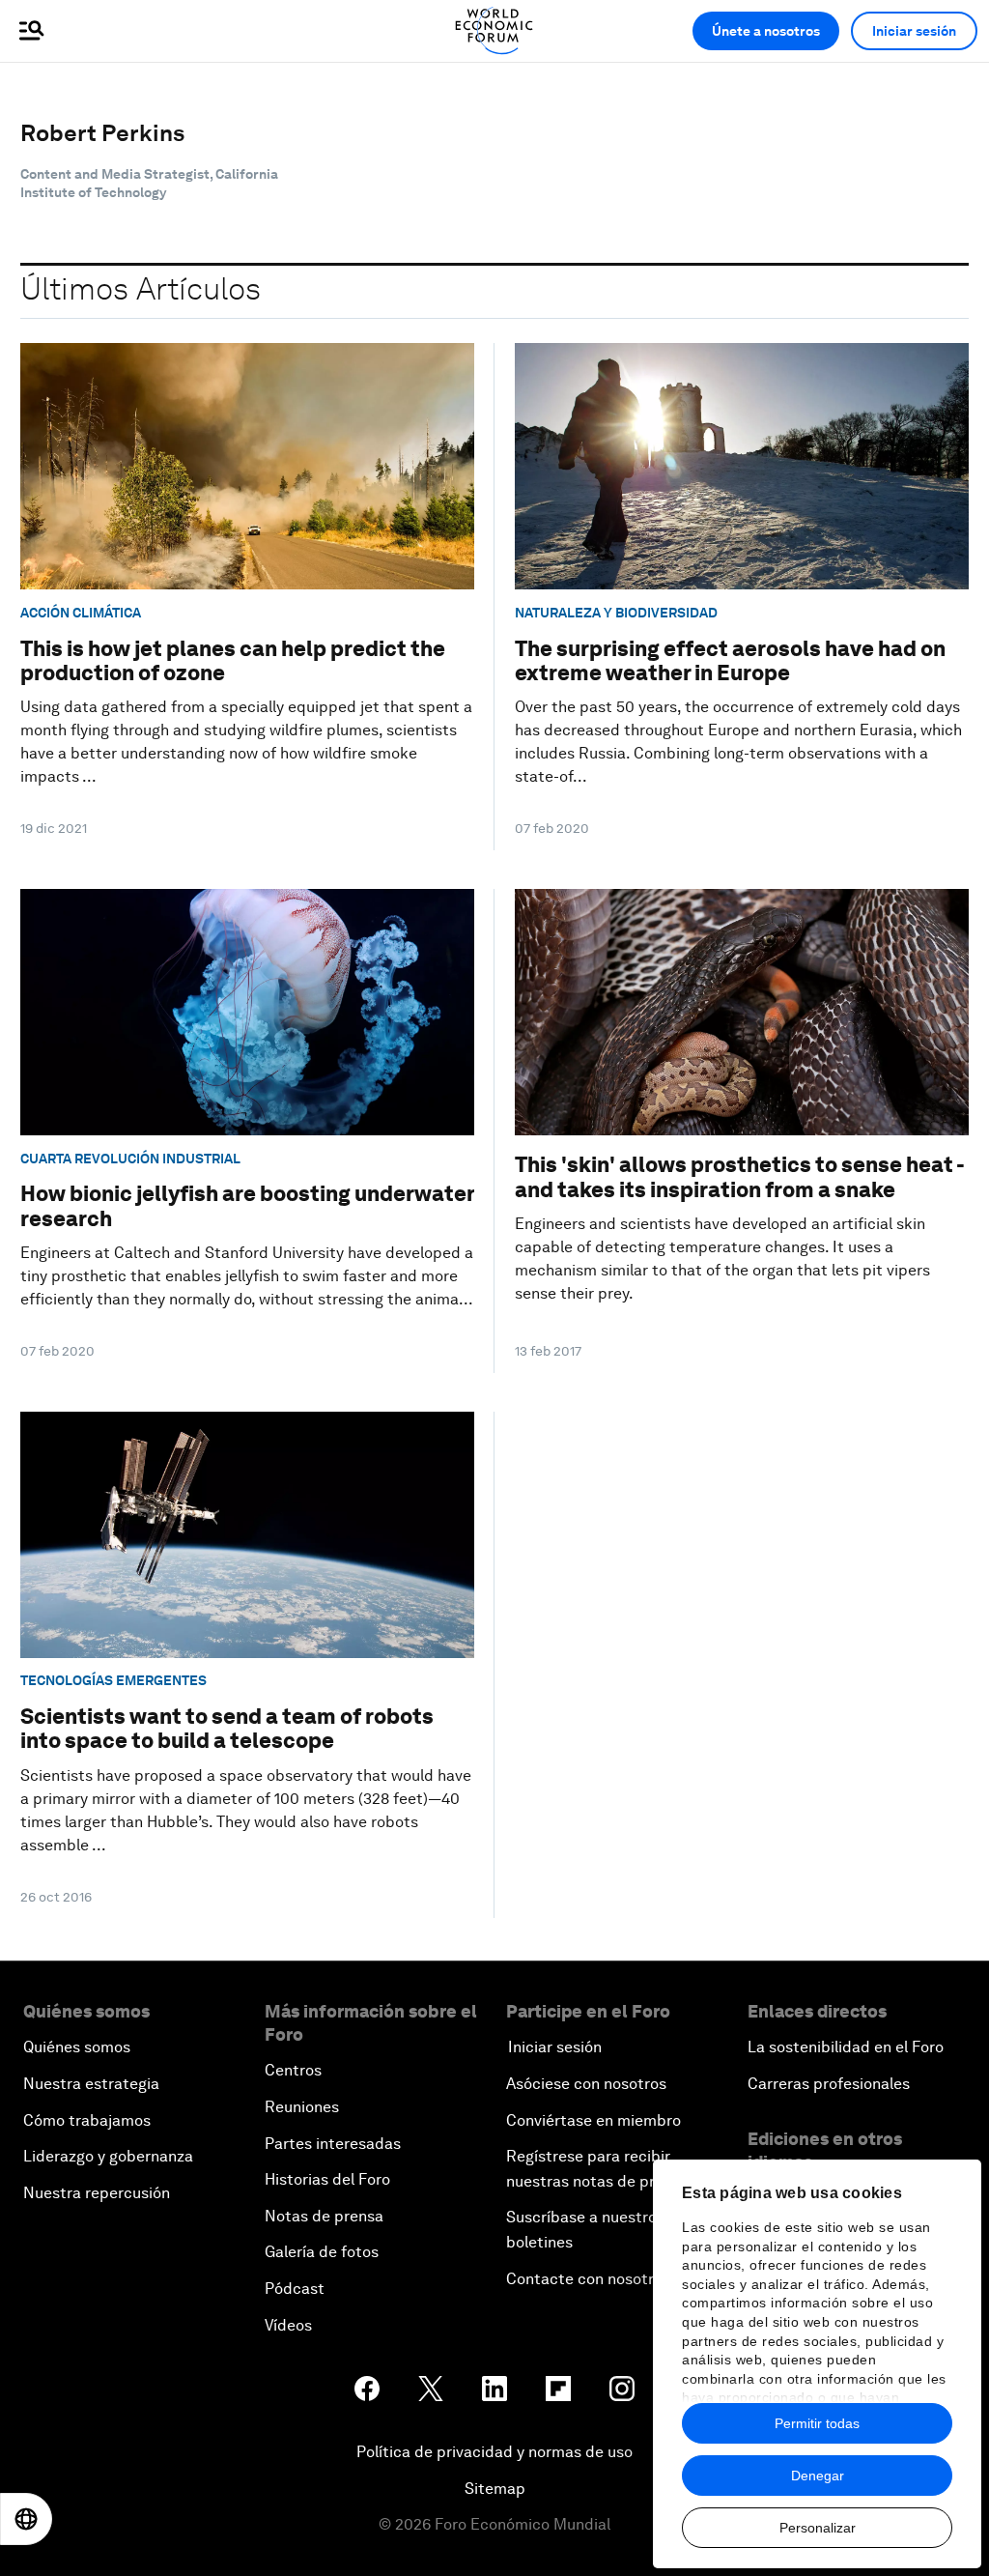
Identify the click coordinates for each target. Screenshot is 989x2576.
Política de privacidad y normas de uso (494, 2452)
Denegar (818, 2476)
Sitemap (495, 2489)
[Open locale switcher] (26, 2519)
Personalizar (818, 2528)
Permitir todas (817, 2423)
